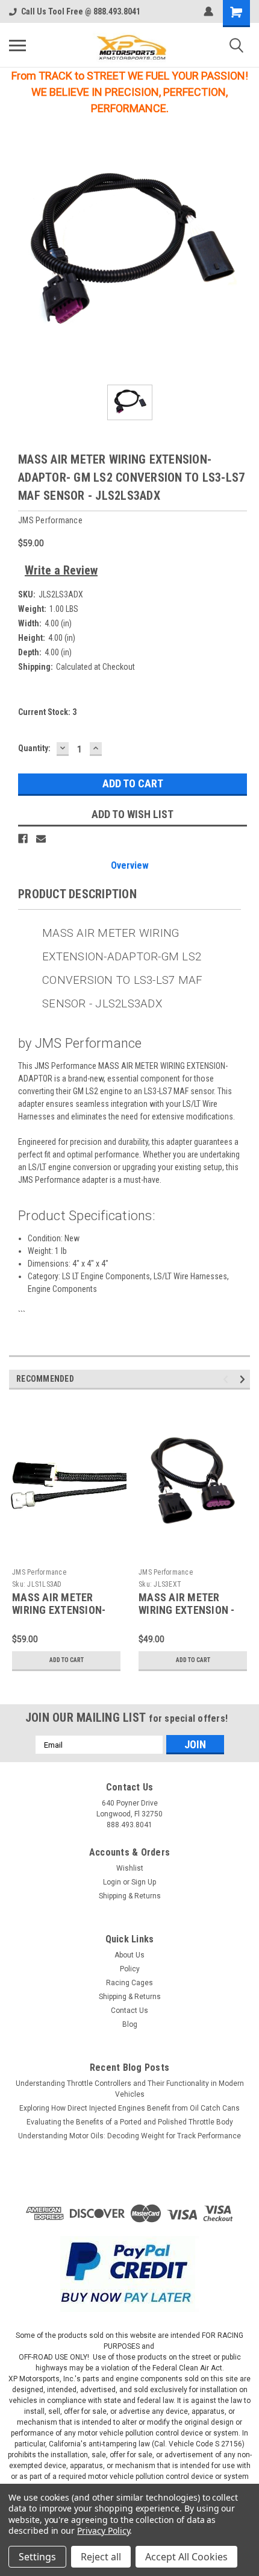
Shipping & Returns (130, 1896)
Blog (130, 2024)
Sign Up (144, 1882)
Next (244, 1380)
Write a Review (61, 570)
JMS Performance (39, 1572)
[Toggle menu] (17, 45)
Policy (130, 1969)
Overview (130, 865)
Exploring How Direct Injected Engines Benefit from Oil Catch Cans (129, 2108)
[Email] (41, 839)
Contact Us (129, 2011)
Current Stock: (47, 712)
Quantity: (34, 748)
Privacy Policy (103, 2530)
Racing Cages (129, 1983)
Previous (227, 1380)
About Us (129, 1955)
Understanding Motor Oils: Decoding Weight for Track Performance (129, 2136)
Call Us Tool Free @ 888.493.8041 (81, 11)
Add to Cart (67, 1660)
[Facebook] (23, 839)
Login (112, 1882)
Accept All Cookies (186, 2557)
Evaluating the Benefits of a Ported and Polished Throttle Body (130, 2122)
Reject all (101, 2557)
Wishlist (130, 1868)
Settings (37, 2557)
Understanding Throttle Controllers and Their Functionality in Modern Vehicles (130, 2089)
